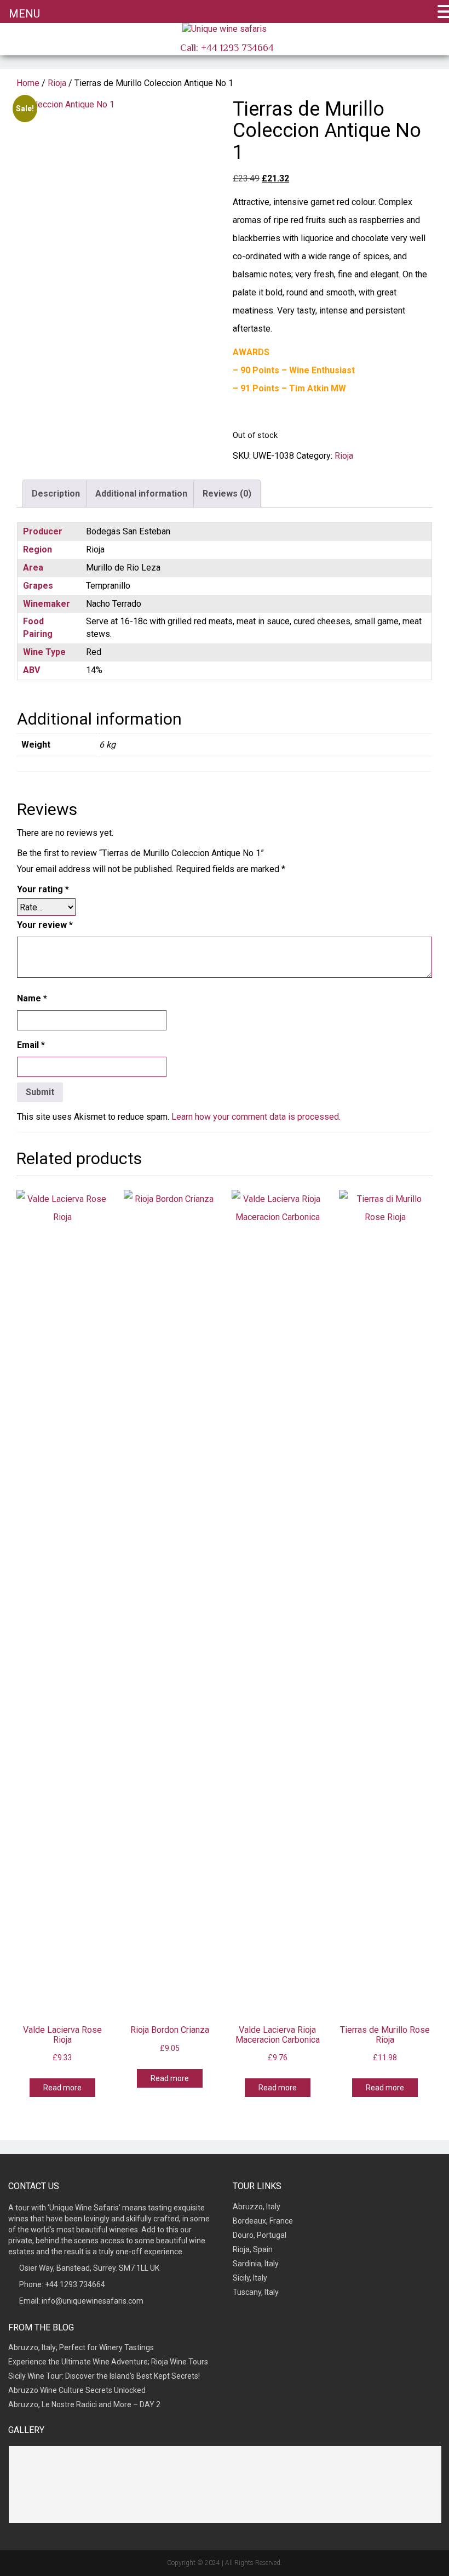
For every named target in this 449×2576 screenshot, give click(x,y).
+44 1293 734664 (75, 2284)
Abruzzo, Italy (257, 2207)
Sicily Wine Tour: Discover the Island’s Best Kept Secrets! (104, 2376)
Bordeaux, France (263, 2221)
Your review (45, 925)
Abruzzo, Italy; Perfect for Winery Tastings (81, 2347)
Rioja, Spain (253, 2249)
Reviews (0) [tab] (227, 494)
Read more (62, 2088)
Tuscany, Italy (256, 2292)
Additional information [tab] (141, 494)
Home (28, 83)
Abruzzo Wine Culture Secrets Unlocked (77, 2390)
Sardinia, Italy (256, 2264)
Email (31, 1045)
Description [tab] (56, 494)
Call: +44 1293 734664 (226, 48)
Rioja (57, 83)
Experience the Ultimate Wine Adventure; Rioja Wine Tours (108, 2362)
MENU (24, 14)
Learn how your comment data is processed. (256, 1117)
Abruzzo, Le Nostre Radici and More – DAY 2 (84, 2404)
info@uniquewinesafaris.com (93, 2301)
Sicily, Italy (250, 2278)
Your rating (43, 889)
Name (32, 998)
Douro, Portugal (260, 2235)
